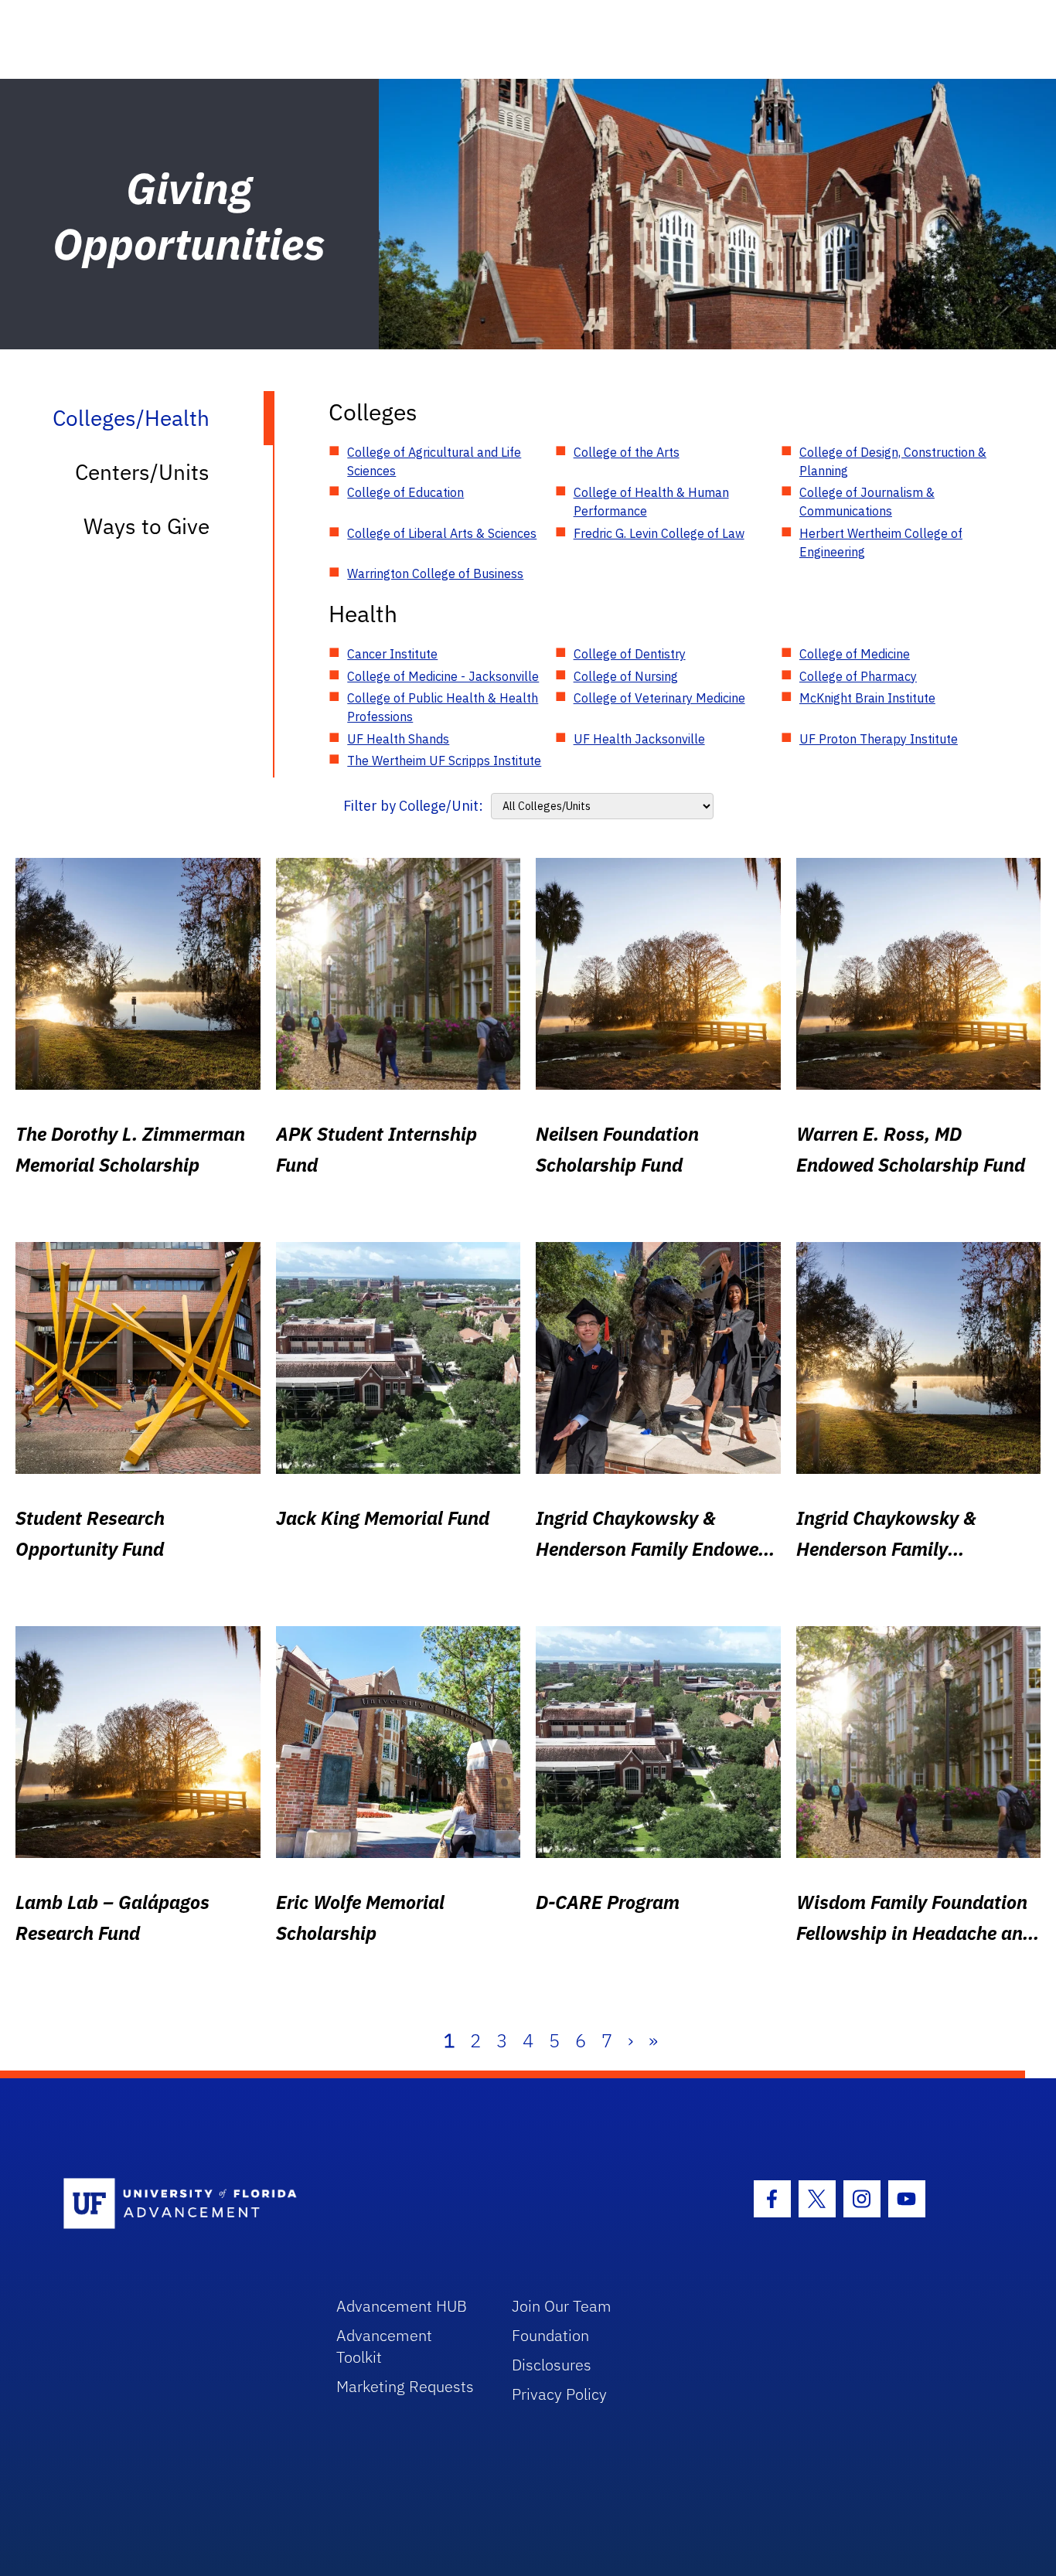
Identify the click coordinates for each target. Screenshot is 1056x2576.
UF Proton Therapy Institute (879, 739)
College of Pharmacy (858, 676)
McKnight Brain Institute (867, 698)
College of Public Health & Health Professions (443, 707)
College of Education (405, 492)
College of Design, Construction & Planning (893, 461)
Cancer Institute (392, 654)
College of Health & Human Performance (651, 502)
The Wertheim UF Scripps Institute (444, 761)
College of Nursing (626, 676)
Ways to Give (146, 526)
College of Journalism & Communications (867, 502)
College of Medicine (855, 654)
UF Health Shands (398, 739)
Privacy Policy (559, 2394)
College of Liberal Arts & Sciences (442, 533)
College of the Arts (627, 452)
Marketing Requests (405, 2386)
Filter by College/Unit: (413, 806)
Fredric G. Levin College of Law (659, 533)
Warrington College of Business (435, 573)
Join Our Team (562, 2306)
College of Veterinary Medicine (659, 698)
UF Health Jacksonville (639, 739)
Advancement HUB (402, 2306)
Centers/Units (142, 472)
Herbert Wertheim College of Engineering (881, 543)
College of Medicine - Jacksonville (443, 676)
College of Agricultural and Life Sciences (434, 461)
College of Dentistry (630, 654)
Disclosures (552, 2365)
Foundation (550, 2335)
